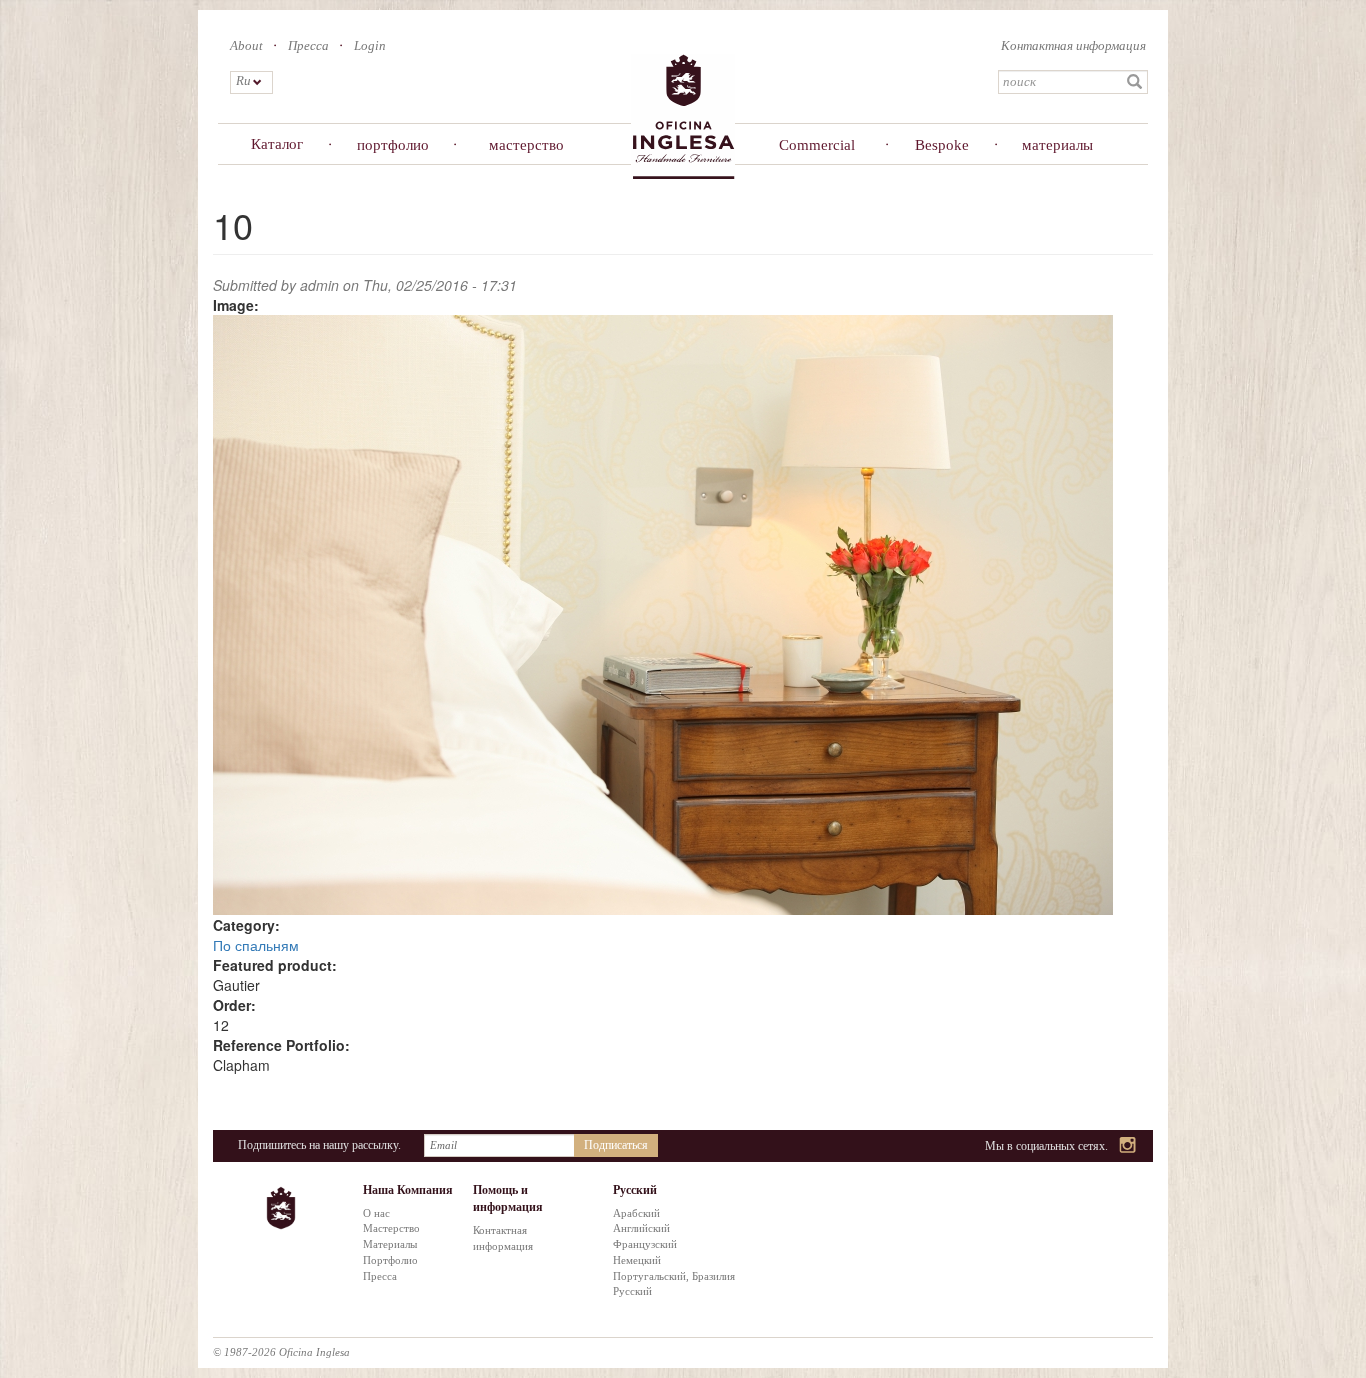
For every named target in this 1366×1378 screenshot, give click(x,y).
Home (683, 115)
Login (370, 45)
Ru (242, 80)
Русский (632, 1291)
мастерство (526, 145)
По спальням (256, 945)
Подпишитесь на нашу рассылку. (319, 1145)
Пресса (308, 45)
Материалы (390, 1244)
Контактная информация (1073, 45)
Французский (645, 1244)
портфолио (393, 145)
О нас (376, 1213)
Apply (1135, 82)
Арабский (636, 1213)
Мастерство (391, 1228)
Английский (641, 1228)
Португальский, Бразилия (674, 1276)
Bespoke (942, 145)
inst (1128, 1146)
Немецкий (637, 1260)
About (246, 45)
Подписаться (616, 1145)
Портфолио (390, 1260)
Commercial (817, 145)
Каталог (277, 144)
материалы (1057, 145)
